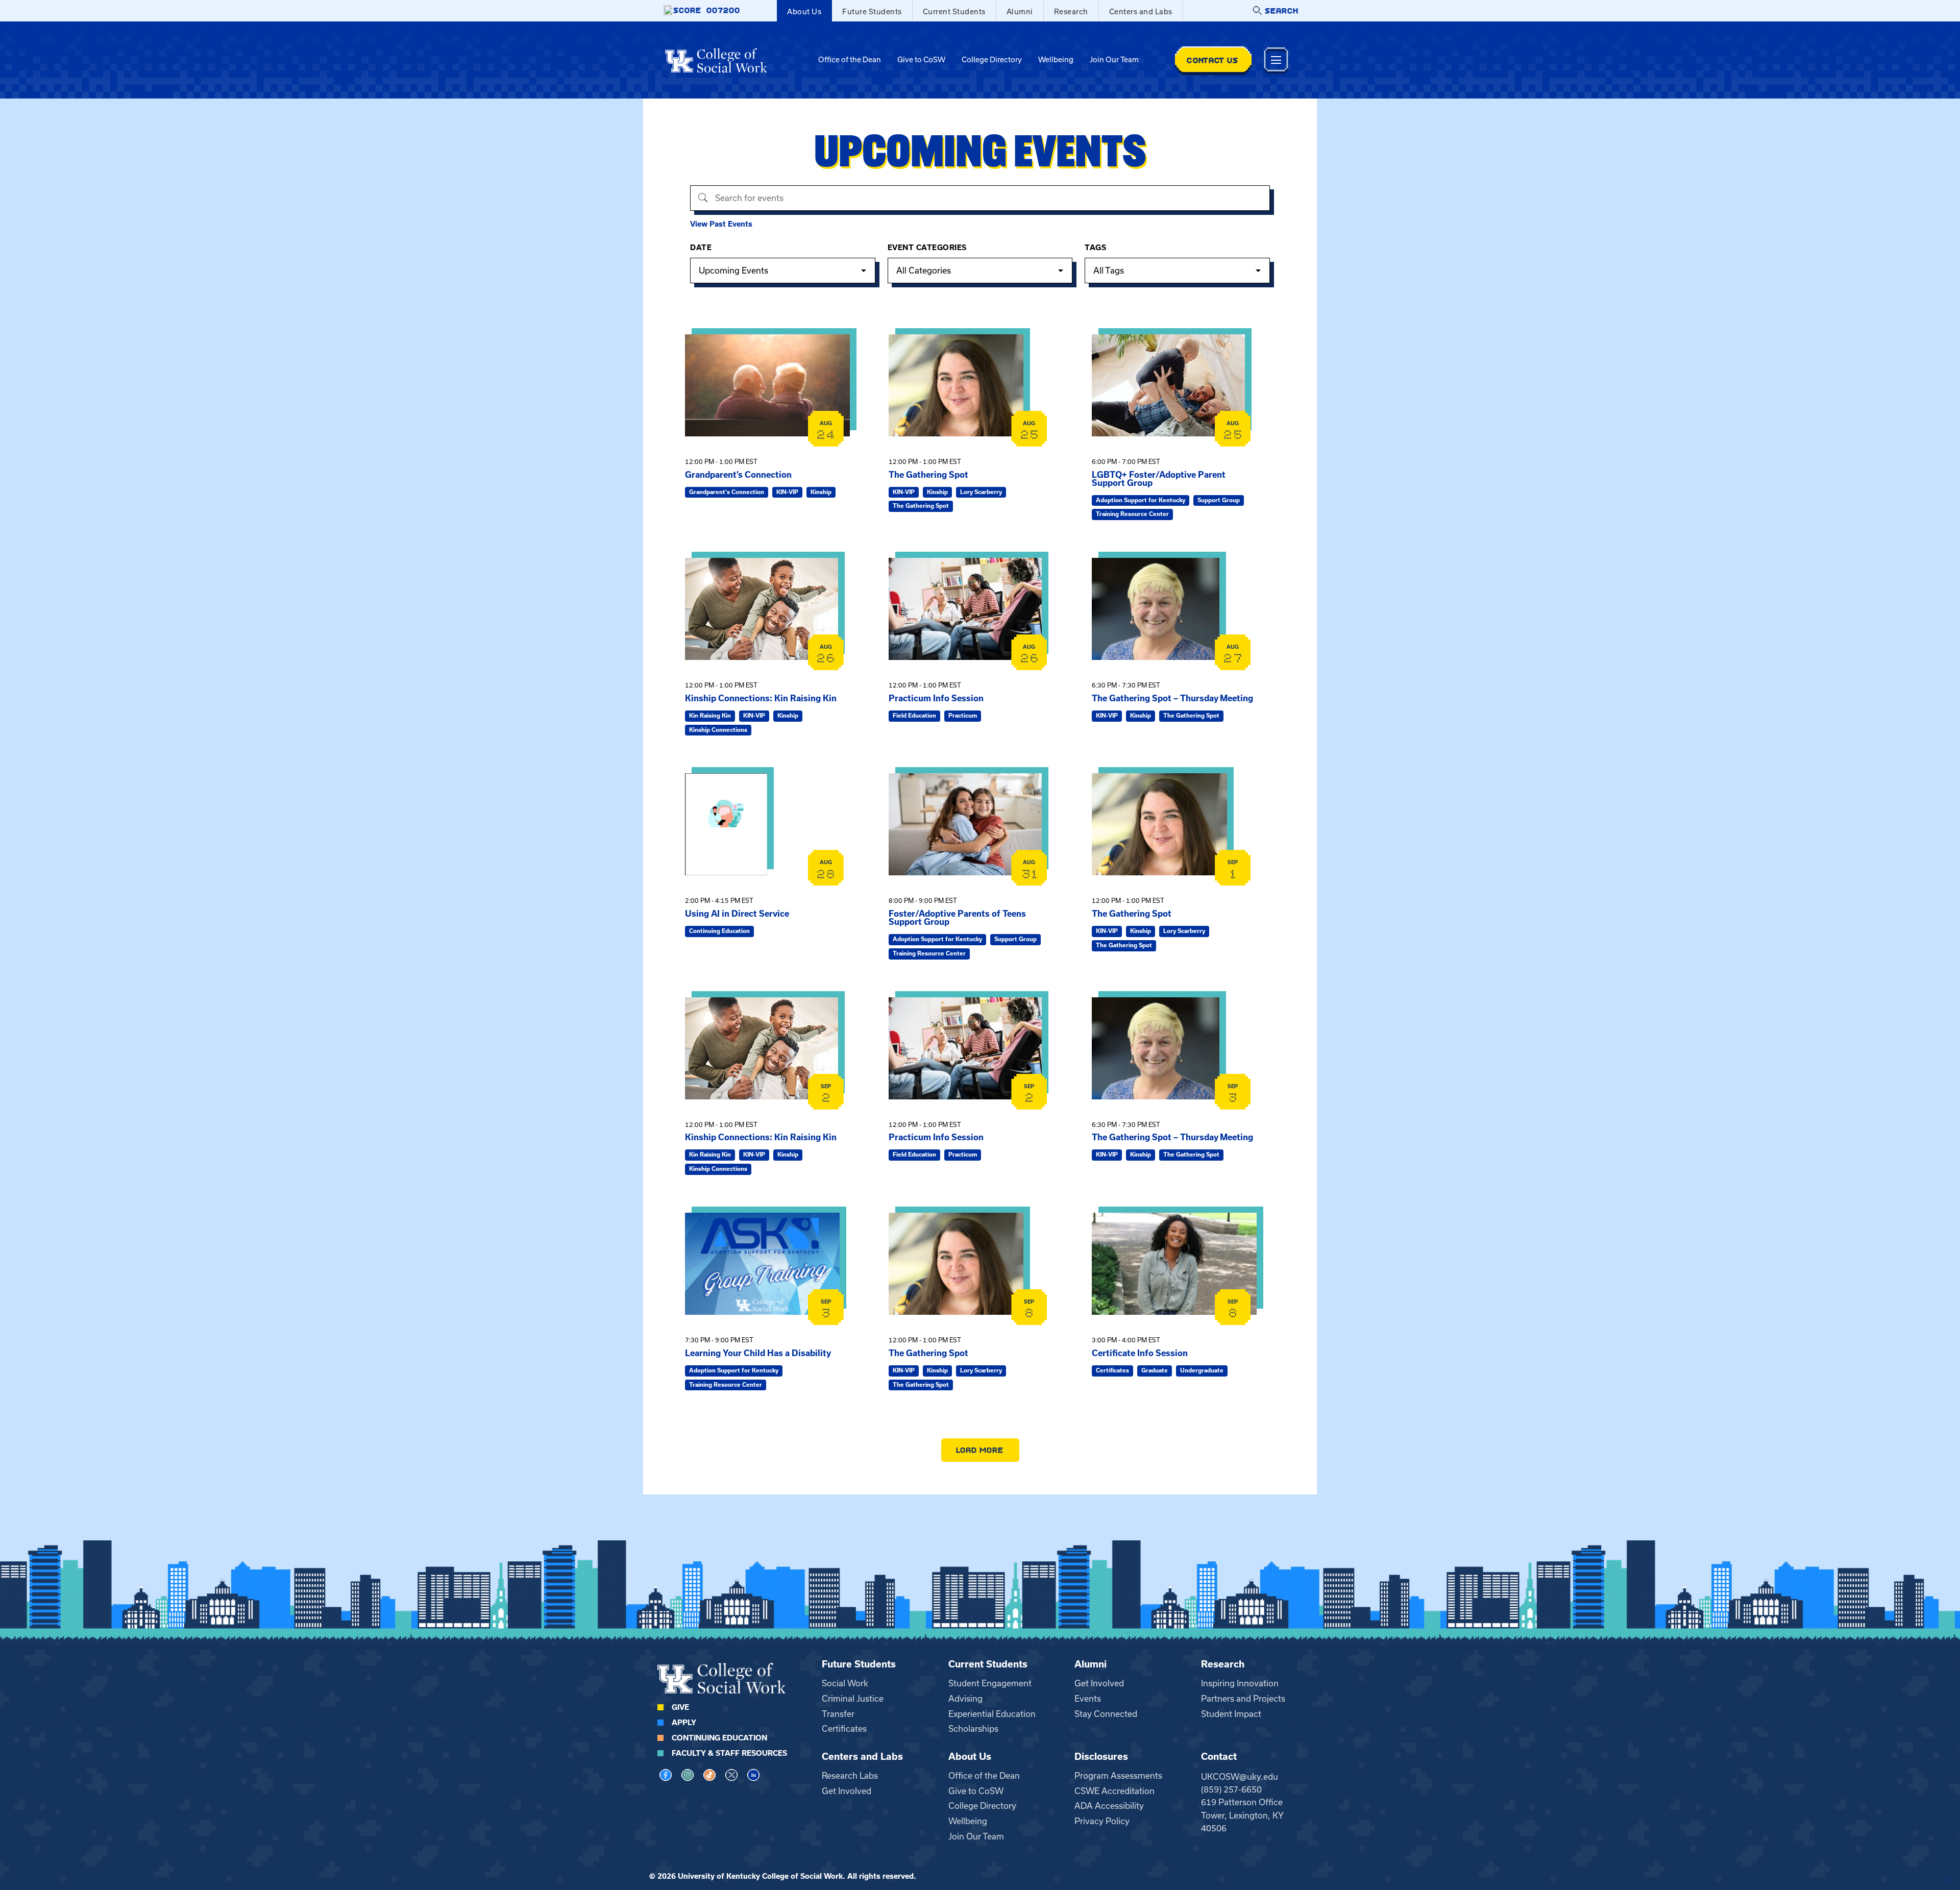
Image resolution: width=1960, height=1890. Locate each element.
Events (1088, 1699)
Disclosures (1101, 1757)
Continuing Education (719, 1738)
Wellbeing (1056, 60)
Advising (965, 1699)
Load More (980, 1450)
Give (680, 1707)
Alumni (1020, 12)
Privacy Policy (1102, 1821)
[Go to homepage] (716, 60)
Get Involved (1099, 1683)
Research (1071, 12)
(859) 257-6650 (1231, 1789)
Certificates (844, 1729)
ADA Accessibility (1109, 1806)
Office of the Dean (850, 60)
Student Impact (1231, 1714)
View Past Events (721, 224)
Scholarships (973, 1729)
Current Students (954, 12)
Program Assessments (1118, 1776)
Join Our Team (1114, 60)
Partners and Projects (1243, 1699)
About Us (804, 12)
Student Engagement (990, 1683)
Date (701, 248)
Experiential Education (992, 1714)
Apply (684, 1723)
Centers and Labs (1141, 12)
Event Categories (927, 248)
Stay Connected (1106, 1714)
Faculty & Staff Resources (729, 1753)
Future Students (872, 12)
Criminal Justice (853, 1699)
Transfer (838, 1714)
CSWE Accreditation (1114, 1791)
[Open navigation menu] (1276, 60)
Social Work (845, 1683)
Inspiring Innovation (1240, 1683)
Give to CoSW (921, 60)
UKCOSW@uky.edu (1240, 1777)
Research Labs (850, 1776)
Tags (1095, 248)
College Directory (992, 60)
